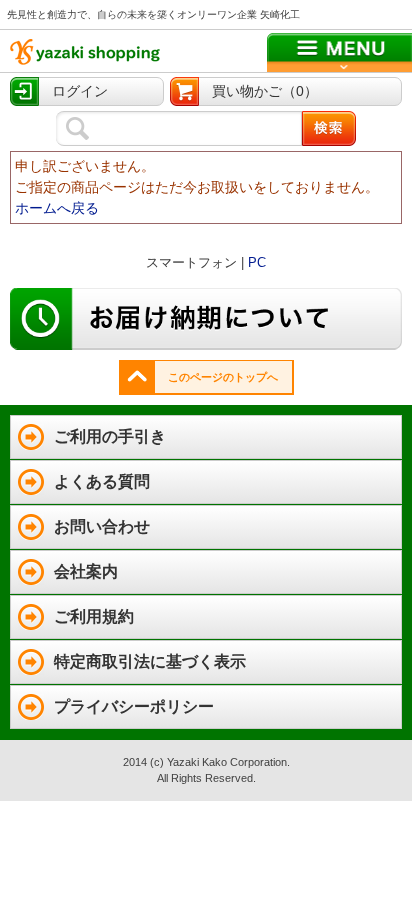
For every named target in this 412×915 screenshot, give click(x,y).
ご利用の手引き (110, 436)
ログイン (80, 91)
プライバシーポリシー (134, 706)
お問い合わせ (102, 526)
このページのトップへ (223, 377)
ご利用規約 (94, 616)
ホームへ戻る (57, 208)
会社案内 (86, 571)
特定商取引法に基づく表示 (150, 661)
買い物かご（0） (265, 91)
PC (257, 262)
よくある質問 (102, 481)
